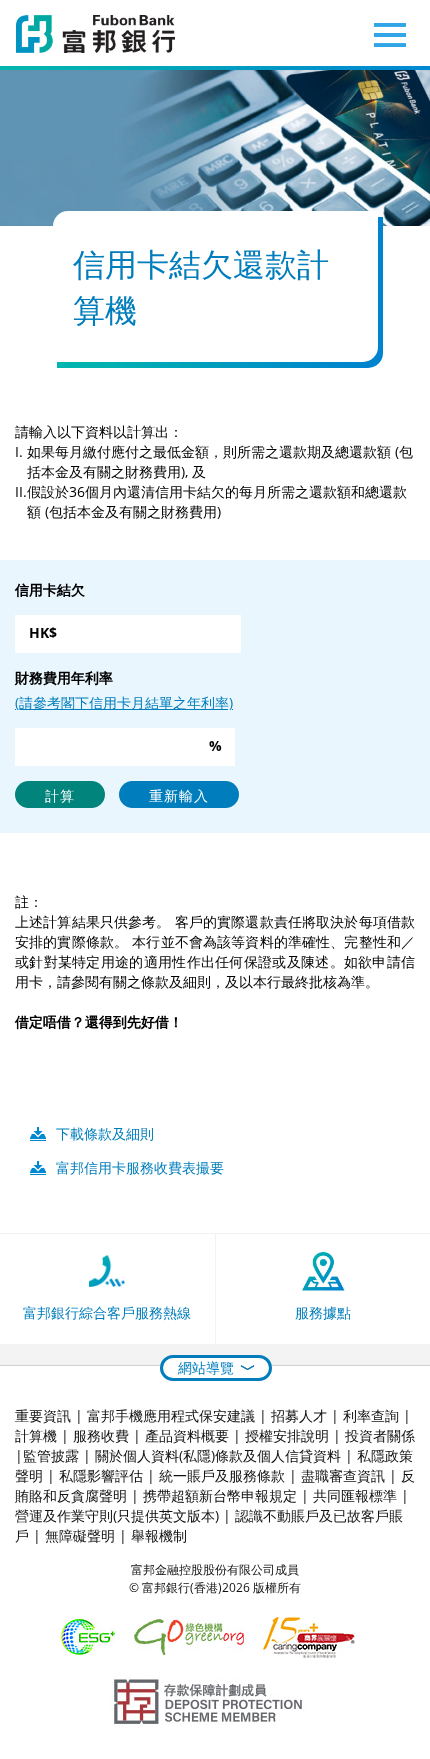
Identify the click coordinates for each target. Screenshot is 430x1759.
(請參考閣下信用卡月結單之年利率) (124, 702)
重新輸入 (179, 795)
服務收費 (101, 1435)
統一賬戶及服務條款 (222, 1475)
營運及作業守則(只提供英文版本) (117, 1515)
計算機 (36, 1435)
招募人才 (299, 1415)
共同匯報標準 (355, 1495)
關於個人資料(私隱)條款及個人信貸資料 (218, 1455)
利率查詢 (371, 1415)
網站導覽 (206, 1367)
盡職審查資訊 (343, 1475)
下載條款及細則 (105, 1133)
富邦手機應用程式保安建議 (171, 1415)
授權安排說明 (287, 1435)
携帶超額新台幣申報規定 (220, 1495)
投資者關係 (380, 1435)
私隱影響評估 (101, 1475)
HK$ (43, 632)
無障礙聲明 (80, 1535)
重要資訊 (43, 1415)
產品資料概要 (187, 1435)
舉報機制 (159, 1535)
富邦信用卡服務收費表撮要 (140, 1167)
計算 (60, 795)
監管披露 (51, 1455)
